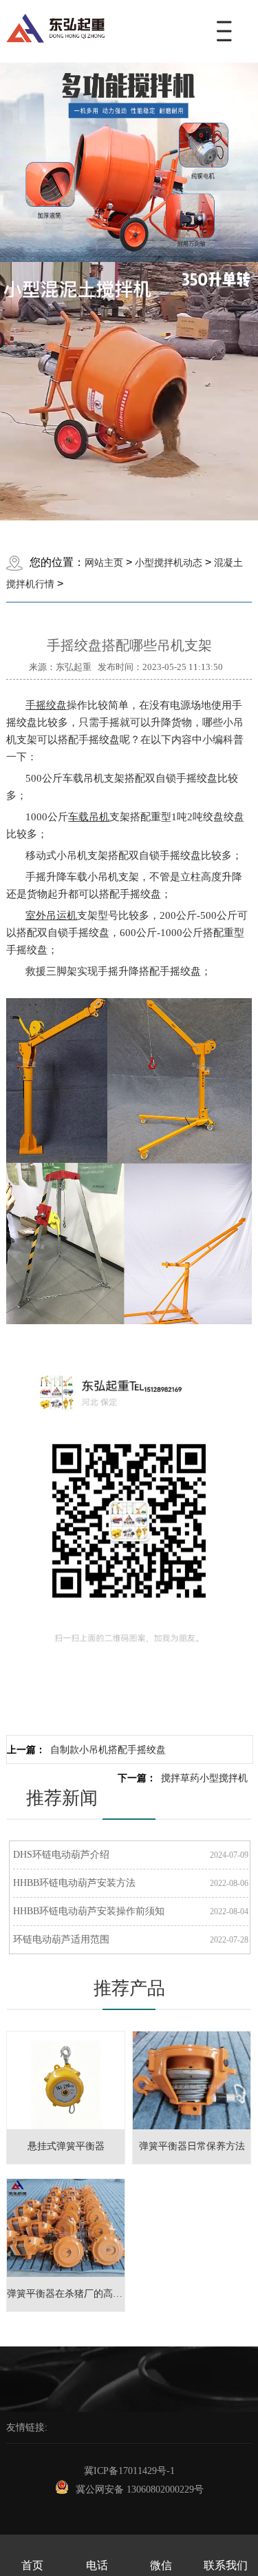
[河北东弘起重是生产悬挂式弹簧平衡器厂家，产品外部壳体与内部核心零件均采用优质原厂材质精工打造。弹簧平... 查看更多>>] (66, 2039)
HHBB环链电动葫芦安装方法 (74, 1883)
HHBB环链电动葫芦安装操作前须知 (89, 1911)
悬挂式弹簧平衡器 (66, 2146)
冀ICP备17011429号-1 (129, 2471)
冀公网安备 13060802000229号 (140, 2489)
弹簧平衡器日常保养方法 (192, 2146)
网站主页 (104, 563)
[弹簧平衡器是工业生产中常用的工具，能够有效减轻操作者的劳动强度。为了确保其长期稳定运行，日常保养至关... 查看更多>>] (192, 2039)
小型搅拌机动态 (169, 563)
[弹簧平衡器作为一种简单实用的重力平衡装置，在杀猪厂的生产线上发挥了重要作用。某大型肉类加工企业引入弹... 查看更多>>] (66, 2186)
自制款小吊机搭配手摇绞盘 (108, 1750)
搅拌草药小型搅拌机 (204, 1778)
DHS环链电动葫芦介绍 (61, 1855)
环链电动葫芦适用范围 (61, 1939)
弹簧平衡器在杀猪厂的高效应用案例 (84, 2294)
